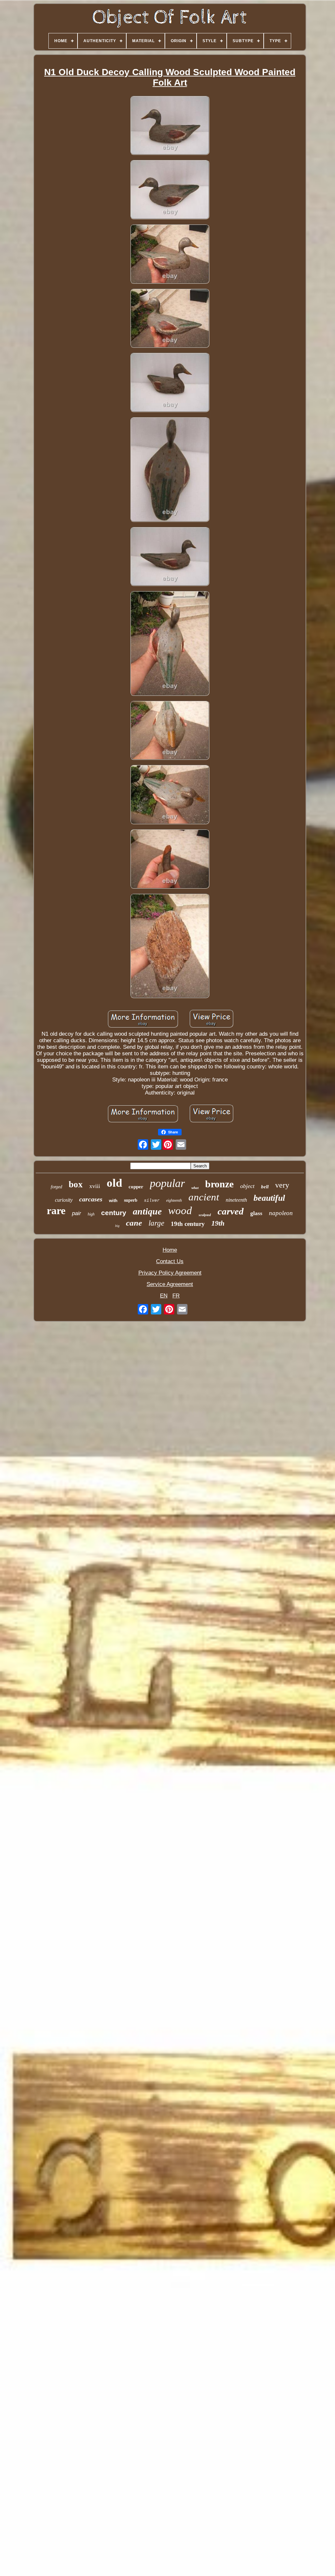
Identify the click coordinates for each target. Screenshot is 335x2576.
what (195, 1188)
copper (136, 1187)
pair (77, 1213)
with (113, 1201)
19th (218, 1223)
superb (131, 1200)
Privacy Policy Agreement (170, 1273)
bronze (219, 1184)
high (91, 1214)
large (156, 1223)
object (247, 1186)
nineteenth (236, 1200)
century (114, 1213)
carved (231, 1211)
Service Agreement (170, 1284)
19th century (188, 1224)
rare (56, 1211)
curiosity (64, 1200)
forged (56, 1187)
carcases (91, 1199)
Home (170, 1250)
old (114, 1183)
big (117, 1226)
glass (256, 1213)
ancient (204, 1197)
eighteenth (174, 1200)
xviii (95, 1186)
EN (164, 1296)
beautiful (269, 1198)
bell (265, 1187)
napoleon (281, 1213)
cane (134, 1223)
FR (176, 1296)
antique (147, 1211)
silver (152, 1201)
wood (180, 1211)
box (76, 1184)
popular (167, 1183)
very (282, 1185)
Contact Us (170, 1261)
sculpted (205, 1215)
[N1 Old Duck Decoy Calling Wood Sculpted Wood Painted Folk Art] (170, 126)
